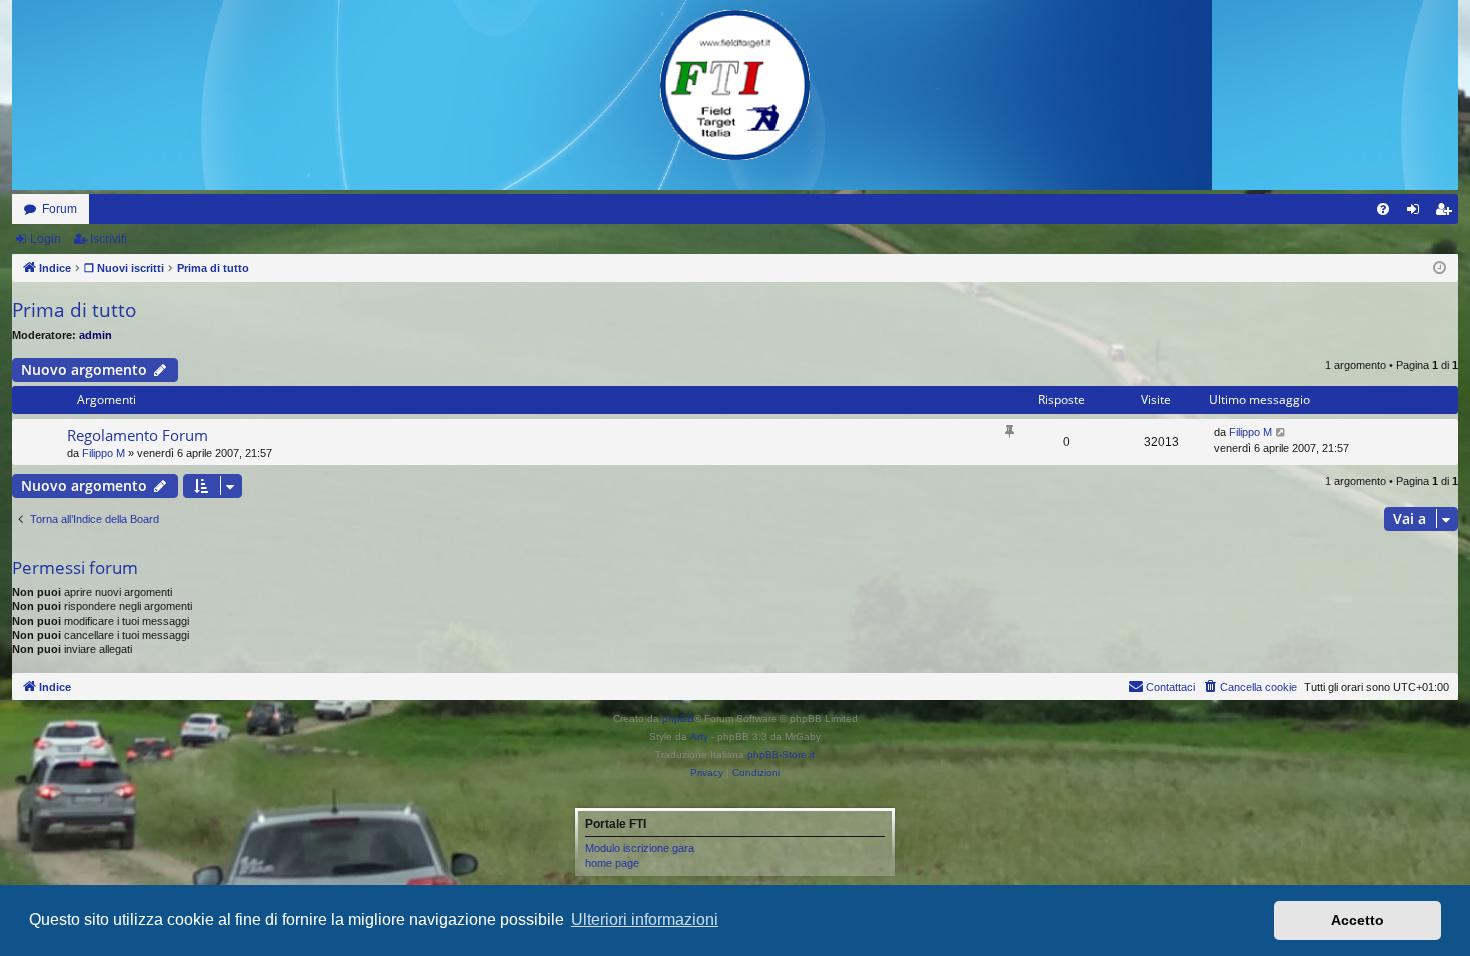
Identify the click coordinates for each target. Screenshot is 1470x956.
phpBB (678, 718)
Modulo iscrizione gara (639, 848)
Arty (699, 736)
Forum (59, 209)
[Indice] (735, 85)
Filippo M (103, 453)
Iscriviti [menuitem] (1447, 213)
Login (45, 239)
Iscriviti (108, 239)
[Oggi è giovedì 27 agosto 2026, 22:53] (1439, 268)
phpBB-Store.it (781, 754)
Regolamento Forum (137, 435)
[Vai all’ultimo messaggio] (1281, 432)
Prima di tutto (74, 310)
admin (95, 335)
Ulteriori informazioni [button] (644, 919)
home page (612, 863)
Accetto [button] (1357, 920)
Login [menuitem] (1417, 213)
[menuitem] (1383, 209)
